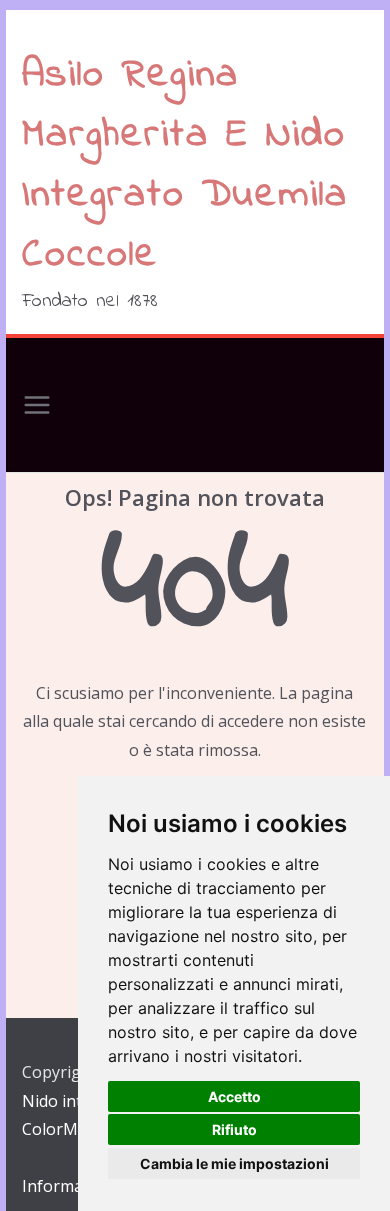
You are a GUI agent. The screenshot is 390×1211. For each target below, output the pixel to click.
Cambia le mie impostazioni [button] (234, 1163)
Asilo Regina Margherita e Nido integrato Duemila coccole (185, 165)
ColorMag (59, 1129)
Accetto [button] (234, 1096)
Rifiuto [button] (234, 1129)
